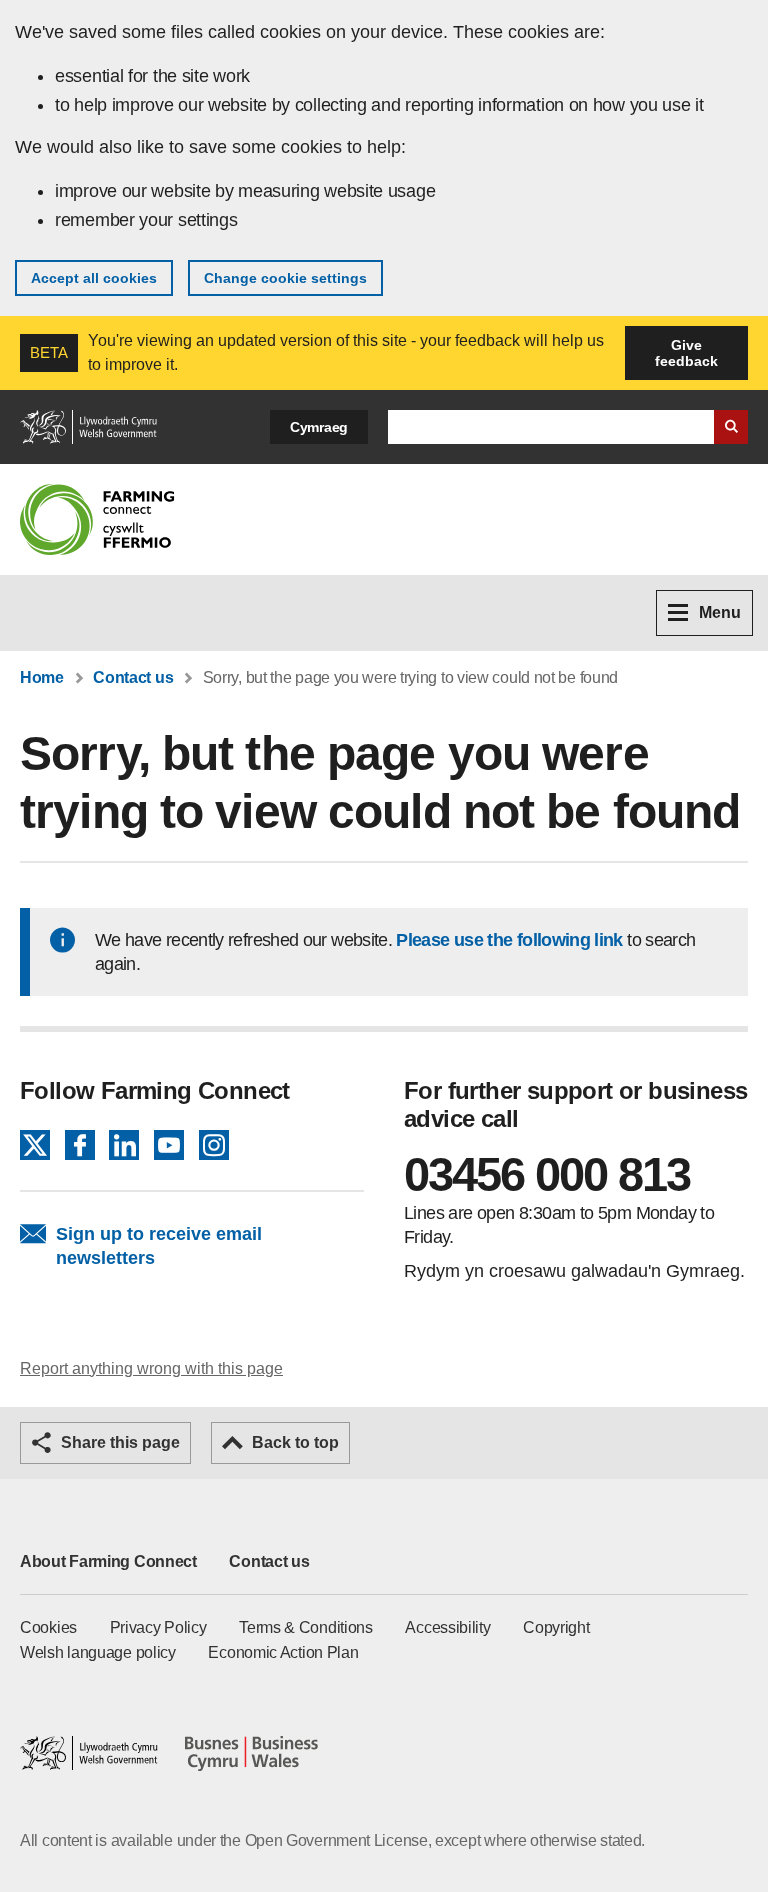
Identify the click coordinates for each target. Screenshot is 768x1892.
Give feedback (686, 353)
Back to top (295, 1442)
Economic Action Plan (283, 1652)
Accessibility (447, 1627)
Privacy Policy (158, 1627)
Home (42, 677)
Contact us (133, 677)
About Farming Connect (108, 1561)
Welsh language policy (98, 1652)
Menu (720, 612)
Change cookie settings (285, 278)
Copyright (556, 1627)
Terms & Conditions (306, 1627)
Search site (731, 427)
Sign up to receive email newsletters (159, 1246)
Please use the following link (509, 940)
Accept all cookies (94, 278)
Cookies (48, 1627)
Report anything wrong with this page (151, 1368)
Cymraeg (319, 427)
